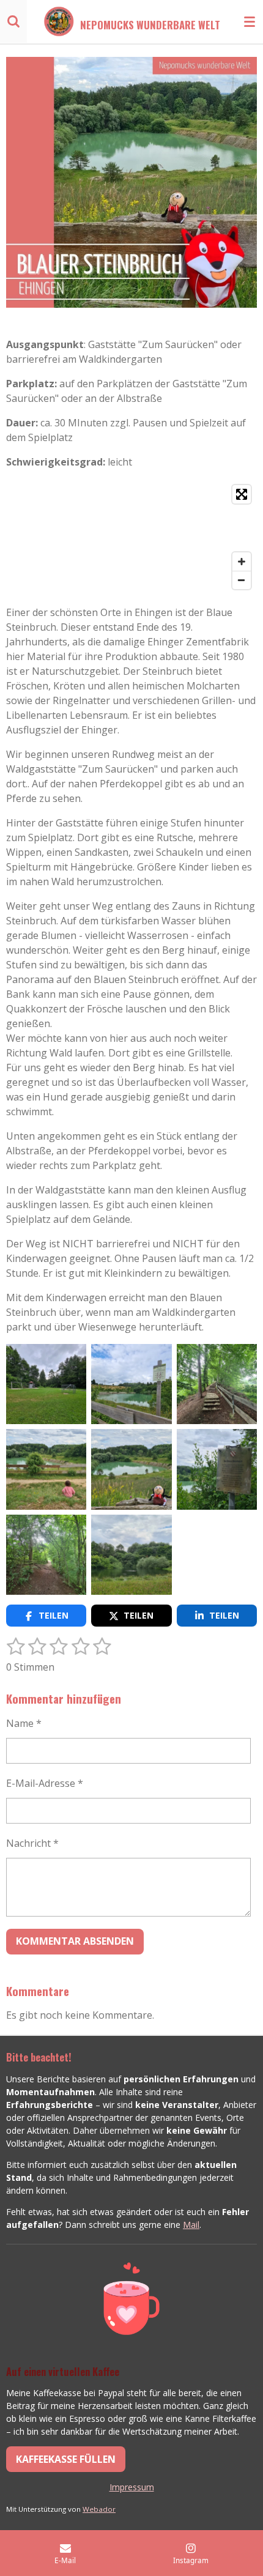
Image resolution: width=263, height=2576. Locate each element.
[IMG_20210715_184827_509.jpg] (131, 1555)
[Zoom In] (242, 562)
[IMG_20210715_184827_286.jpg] (217, 1469)
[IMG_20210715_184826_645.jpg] (46, 1384)
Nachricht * (32, 1843)
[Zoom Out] (242, 580)
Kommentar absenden (75, 1941)
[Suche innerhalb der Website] (13, 21)
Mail (191, 2225)
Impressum (132, 2487)
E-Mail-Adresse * (45, 1783)
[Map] (131, 537)
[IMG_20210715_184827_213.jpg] (131, 1469)
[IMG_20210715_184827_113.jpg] (46, 1469)
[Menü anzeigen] (250, 21)
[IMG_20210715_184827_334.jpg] (46, 1555)
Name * (24, 1723)
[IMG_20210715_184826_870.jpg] (131, 1384)
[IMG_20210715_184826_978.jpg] (217, 1384)
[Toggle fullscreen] (242, 494)
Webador (99, 2509)
